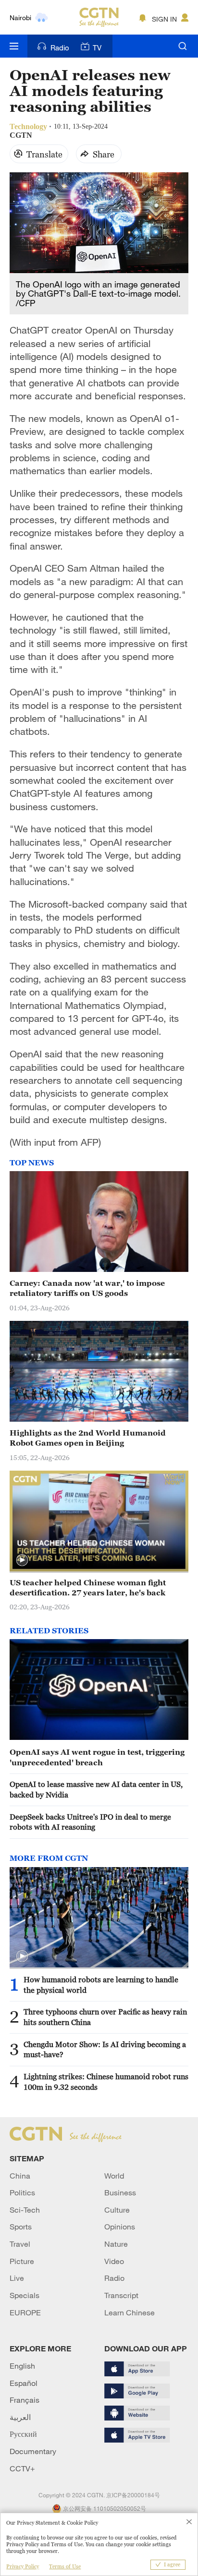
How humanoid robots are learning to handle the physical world (101, 1984)
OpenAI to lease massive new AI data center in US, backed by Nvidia (96, 1789)
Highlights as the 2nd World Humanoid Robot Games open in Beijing (88, 1438)
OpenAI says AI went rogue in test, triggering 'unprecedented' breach (97, 1757)
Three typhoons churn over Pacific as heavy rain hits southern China (105, 2017)
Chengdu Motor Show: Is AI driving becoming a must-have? (105, 2049)
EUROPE (25, 2312)
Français (25, 2400)
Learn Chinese (130, 2312)
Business (120, 2193)
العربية (20, 2417)
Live (17, 2278)
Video (114, 2261)
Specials (25, 2295)
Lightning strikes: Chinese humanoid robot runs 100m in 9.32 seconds (106, 2081)
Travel (20, 2244)
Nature (116, 2244)
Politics (22, 2193)
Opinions (120, 2227)
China (20, 2176)
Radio (60, 48)
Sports (21, 2227)
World (114, 2176)
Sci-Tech (25, 2210)
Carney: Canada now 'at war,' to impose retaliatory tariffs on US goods (87, 1288)
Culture (117, 2210)
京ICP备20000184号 (133, 2495)
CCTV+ (22, 2468)
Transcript (121, 2295)
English (22, 2366)
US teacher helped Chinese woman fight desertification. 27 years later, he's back (88, 1588)
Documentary (33, 2451)
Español (24, 2383)
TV (97, 48)
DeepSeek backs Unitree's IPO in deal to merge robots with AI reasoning (90, 1822)
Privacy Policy (23, 2566)
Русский (23, 2434)
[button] (22, 1560)
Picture (22, 2261)
